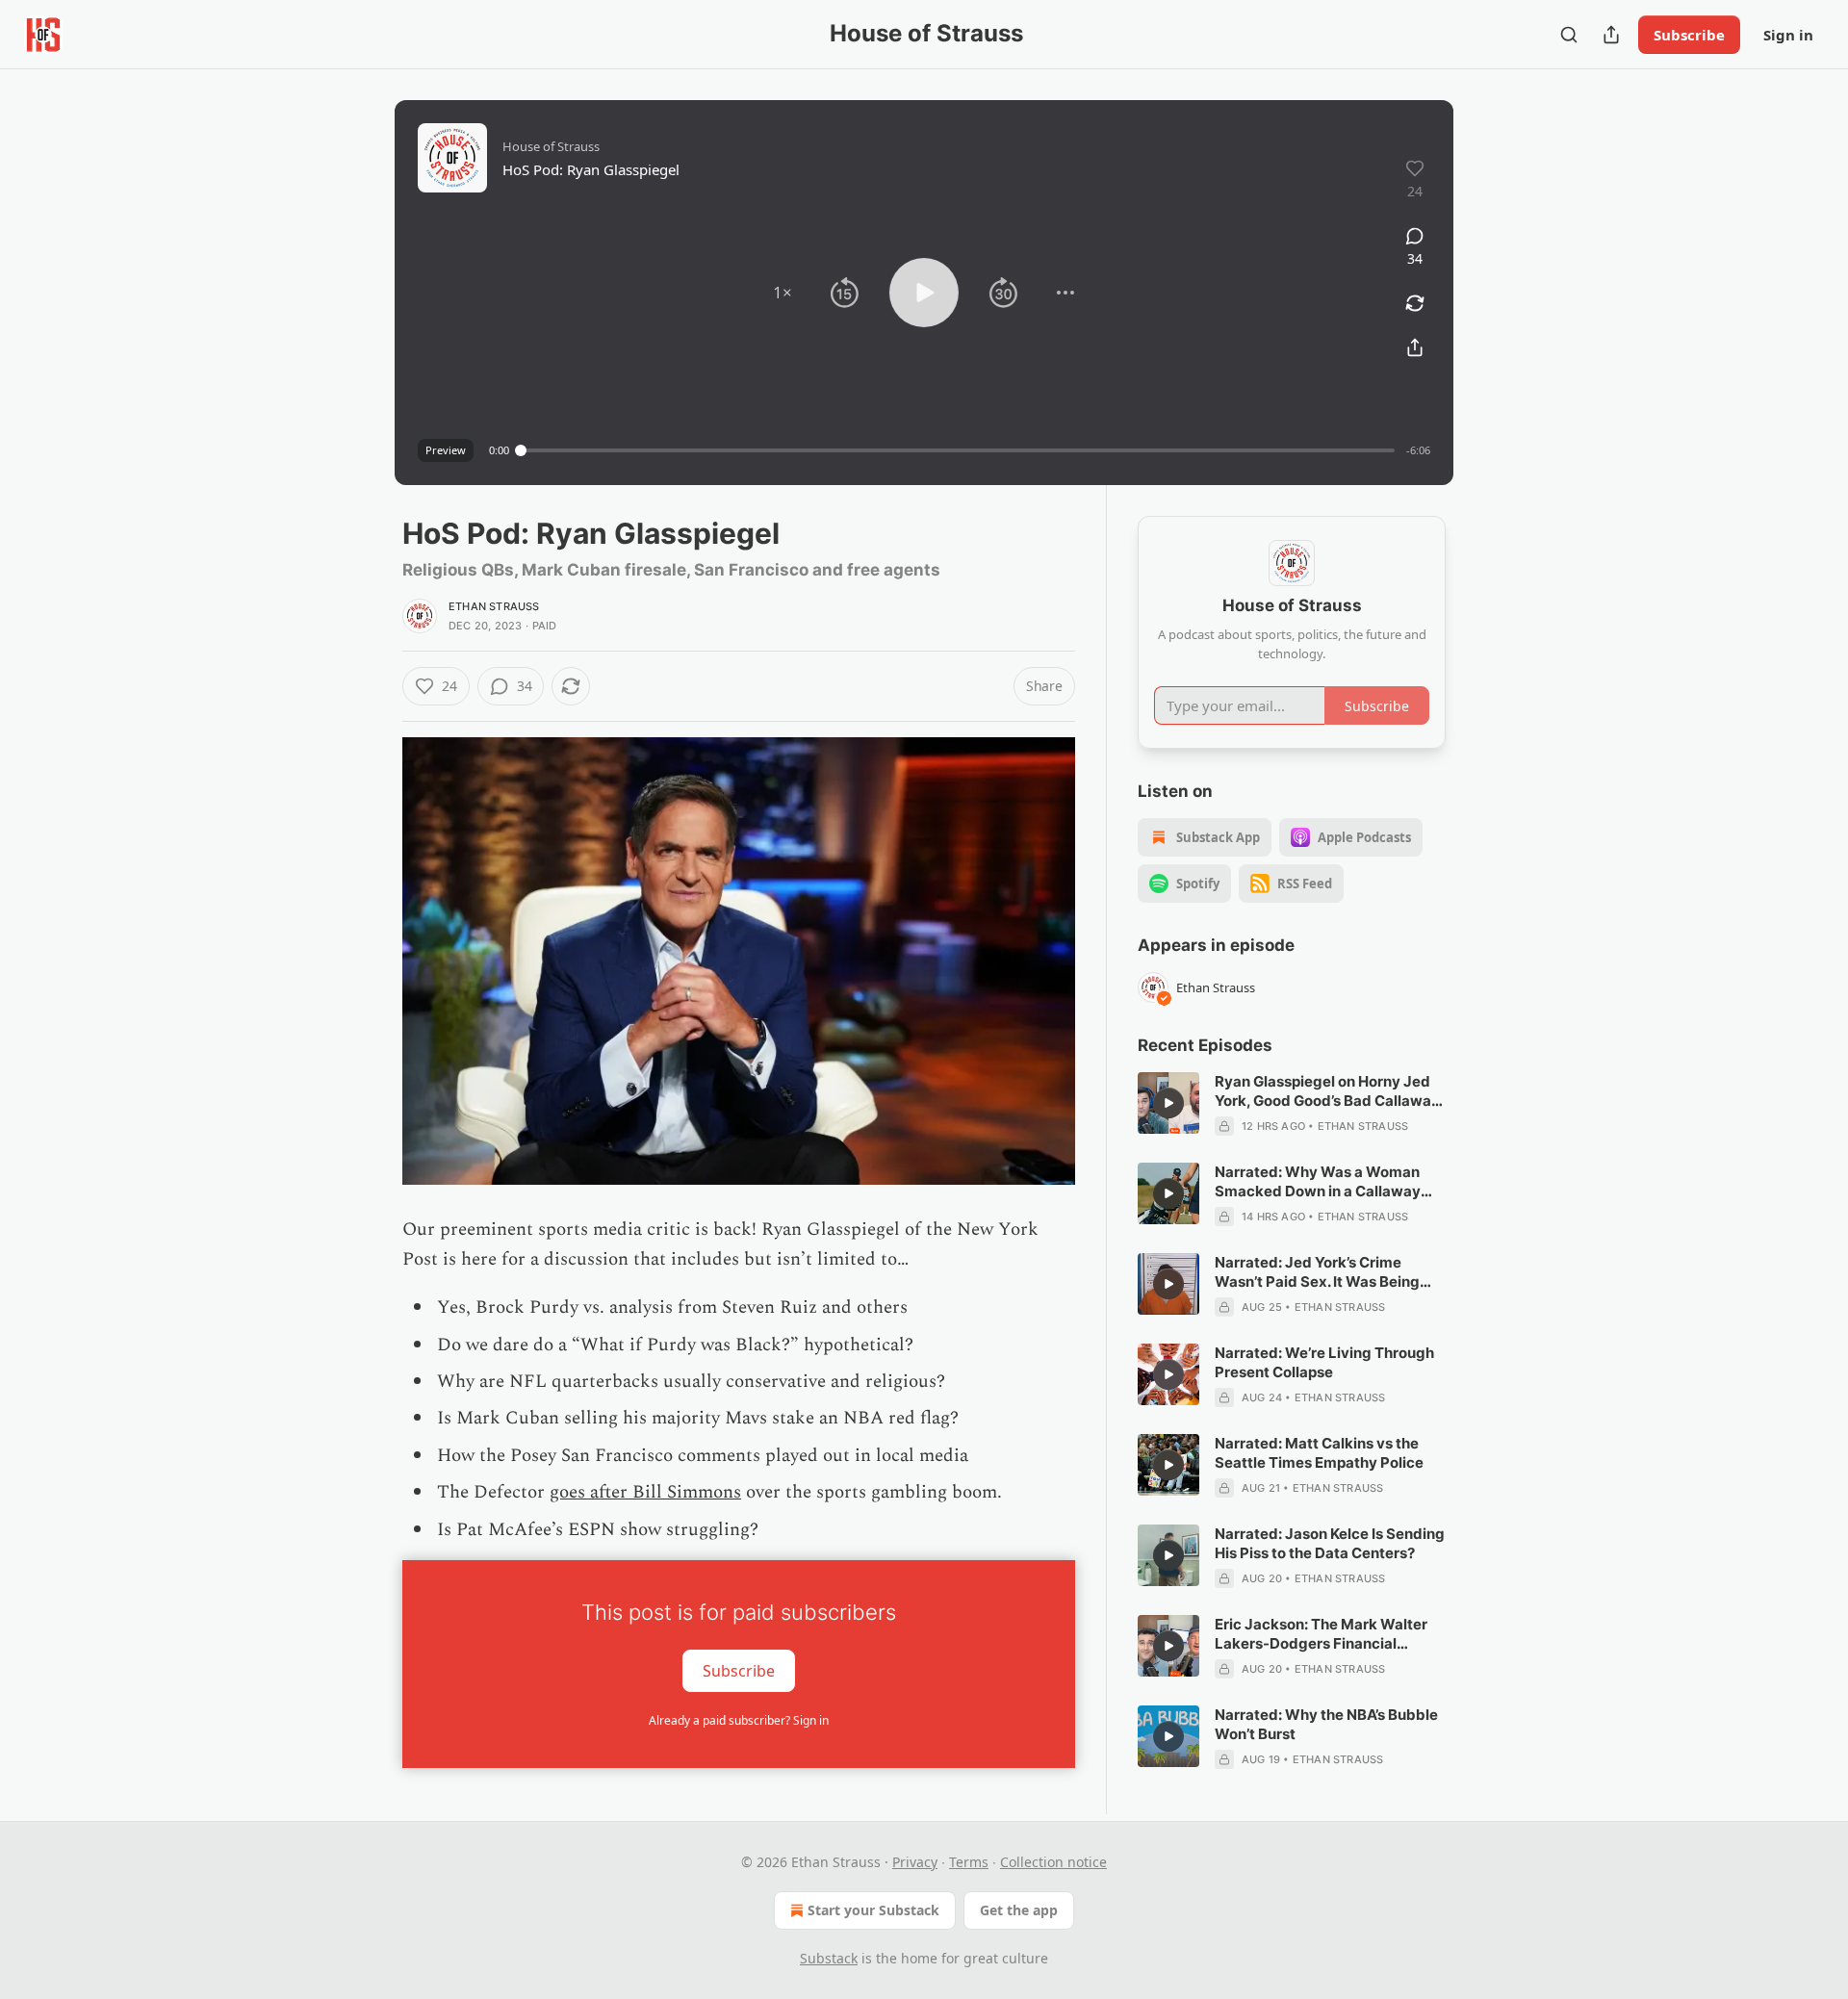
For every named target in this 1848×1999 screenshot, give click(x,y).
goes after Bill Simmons (645, 1492)
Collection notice (1053, 1862)
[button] (783, 293)
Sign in (1788, 35)
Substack (829, 1958)
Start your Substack (873, 1910)
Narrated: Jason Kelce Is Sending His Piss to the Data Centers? (1330, 1543)
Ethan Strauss (494, 606)
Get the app (1019, 1910)
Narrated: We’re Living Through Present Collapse (1324, 1362)
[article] (1292, 1104)
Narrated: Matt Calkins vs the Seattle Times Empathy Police (1319, 1453)
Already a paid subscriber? (739, 1720)
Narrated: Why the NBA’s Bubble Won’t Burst (1326, 1724)
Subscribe (1689, 35)
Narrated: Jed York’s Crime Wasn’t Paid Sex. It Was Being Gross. (1317, 1272)
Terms (969, 1862)
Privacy (915, 1862)
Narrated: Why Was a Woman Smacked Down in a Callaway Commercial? (1318, 1182)
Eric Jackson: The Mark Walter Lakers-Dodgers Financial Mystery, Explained (1321, 1634)
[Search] (1569, 35)
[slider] (958, 450)
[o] (1168, 1103)
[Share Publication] (1611, 35)
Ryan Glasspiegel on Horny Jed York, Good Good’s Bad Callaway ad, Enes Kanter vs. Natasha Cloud (1327, 1091)
